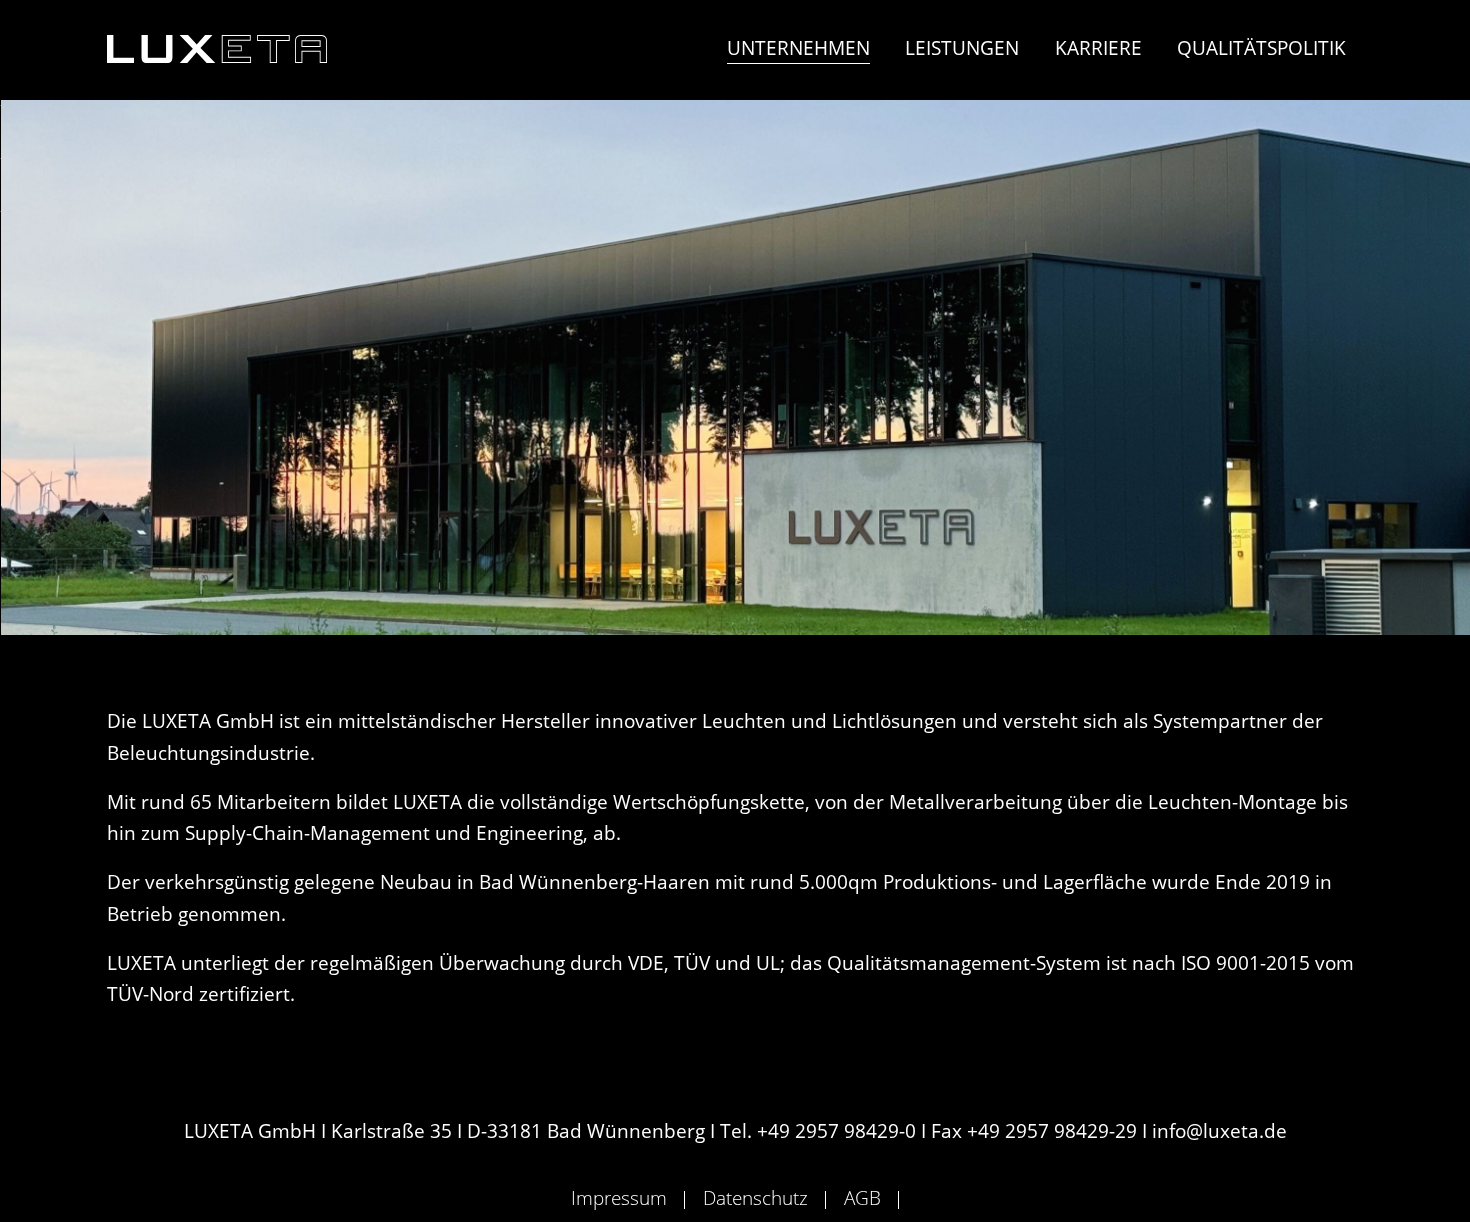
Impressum (619, 1197)
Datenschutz (755, 1197)
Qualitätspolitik (1261, 47)
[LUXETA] (217, 49)
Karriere (1098, 47)
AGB (862, 1197)
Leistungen (962, 47)
